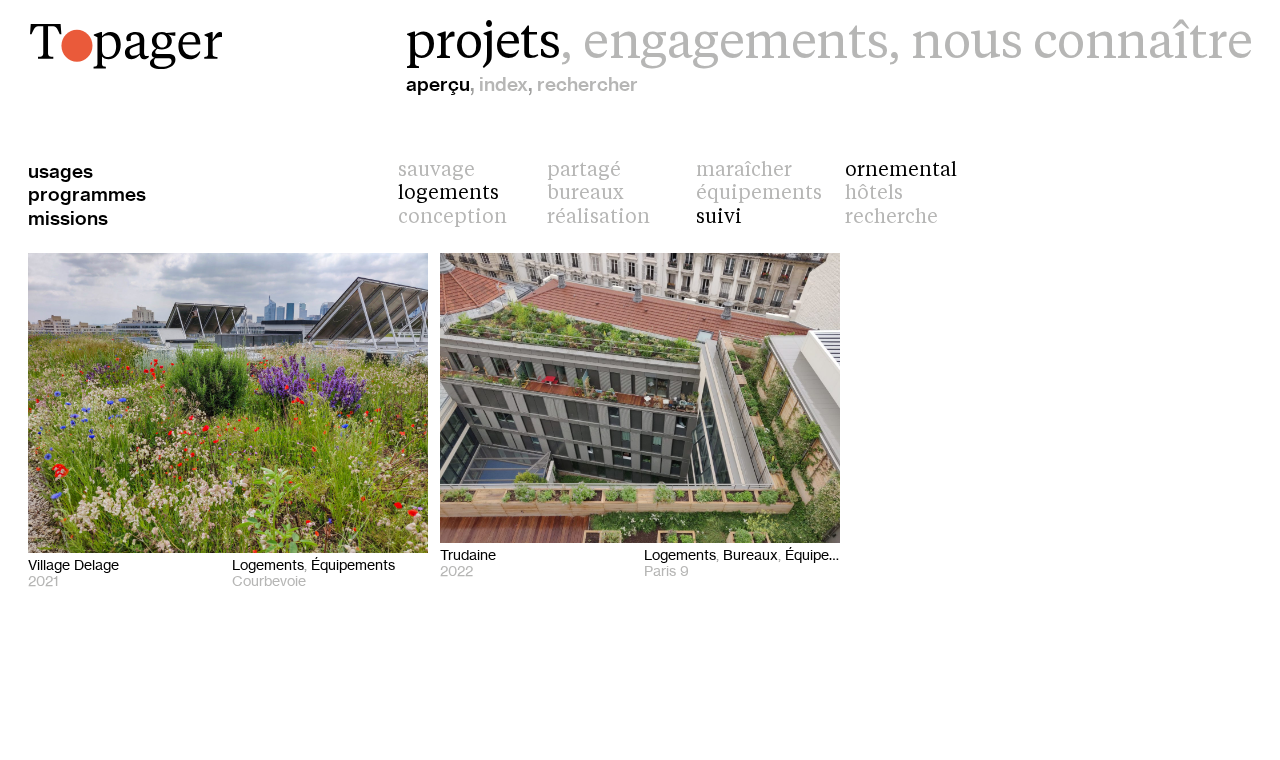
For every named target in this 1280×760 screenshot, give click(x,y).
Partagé (584, 171)
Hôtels (874, 194)
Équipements (759, 194)
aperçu (438, 84)
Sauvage (436, 171)
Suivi (719, 218)
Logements (448, 194)
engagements (735, 45)
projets (483, 45)
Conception (452, 218)
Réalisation (598, 218)
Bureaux (585, 194)
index (503, 84)
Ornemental (901, 171)
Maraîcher (744, 171)
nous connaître (1081, 45)
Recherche (891, 218)
